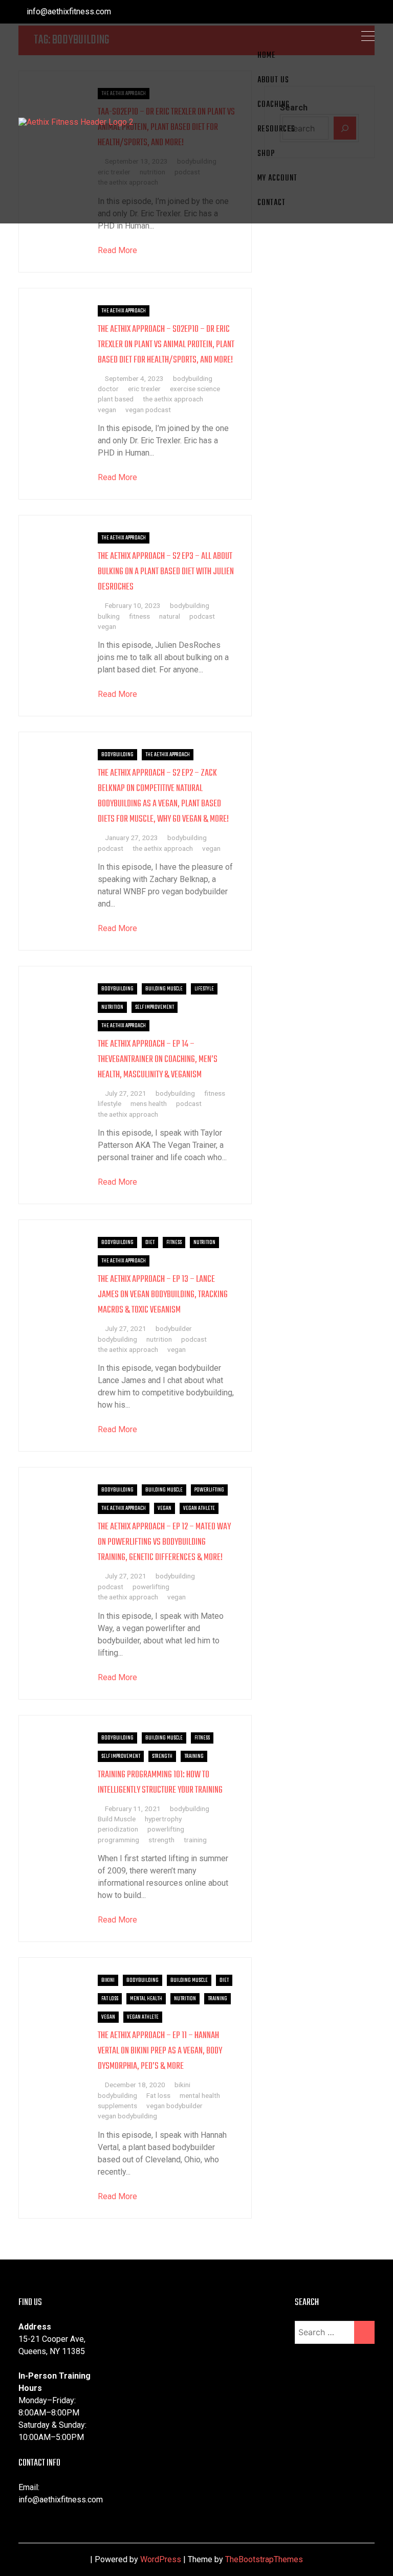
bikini (182, 2085)
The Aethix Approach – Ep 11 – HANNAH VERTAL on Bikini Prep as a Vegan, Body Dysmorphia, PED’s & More (160, 2051)
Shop (266, 154)
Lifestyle (204, 989)
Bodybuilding (117, 755)
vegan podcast (148, 410)
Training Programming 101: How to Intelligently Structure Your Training (160, 1783)
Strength (162, 1756)
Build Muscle (117, 1819)
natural (170, 616)
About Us (273, 80)
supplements (117, 2106)
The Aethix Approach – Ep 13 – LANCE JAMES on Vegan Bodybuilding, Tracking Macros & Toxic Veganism (163, 1295)
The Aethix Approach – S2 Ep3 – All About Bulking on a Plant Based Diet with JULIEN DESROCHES (166, 572)
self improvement (155, 1007)
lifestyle (110, 1103)
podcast (202, 616)
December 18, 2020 (135, 2085)
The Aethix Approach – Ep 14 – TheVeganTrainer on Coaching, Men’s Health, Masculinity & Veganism (158, 1060)
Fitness (174, 1242)
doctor (108, 389)
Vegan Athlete (199, 1508)
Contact (271, 203)
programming (118, 1840)
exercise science (195, 389)
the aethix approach (173, 399)
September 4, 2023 (134, 378)
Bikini (108, 1980)
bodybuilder (174, 1328)
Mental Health (146, 1999)
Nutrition (112, 1007)
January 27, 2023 (132, 838)
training (195, 1840)
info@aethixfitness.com (68, 12)
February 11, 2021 (133, 1809)
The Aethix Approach (124, 311)
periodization (118, 1829)
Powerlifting (209, 1490)
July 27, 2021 (126, 1093)
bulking (109, 616)
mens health (149, 1103)
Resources (276, 129)
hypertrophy (163, 1819)
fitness (139, 616)
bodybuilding (193, 378)
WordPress (161, 2559)
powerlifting (151, 1587)
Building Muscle (164, 989)
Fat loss (158, 2095)
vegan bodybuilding (127, 2116)
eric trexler (144, 389)
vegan (107, 410)
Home (267, 56)
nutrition (159, 1339)
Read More (117, 250)
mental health (200, 2095)
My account (277, 178)
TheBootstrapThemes (264, 2559)
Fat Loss (110, 1999)
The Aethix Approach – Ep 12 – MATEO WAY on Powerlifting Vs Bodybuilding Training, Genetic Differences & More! (164, 1542)
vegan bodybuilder (174, 2106)
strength (161, 1840)
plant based (116, 399)
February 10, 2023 (133, 605)
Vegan (165, 1508)
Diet (150, 1242)
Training (194, 1756)
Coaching (274, 105)
